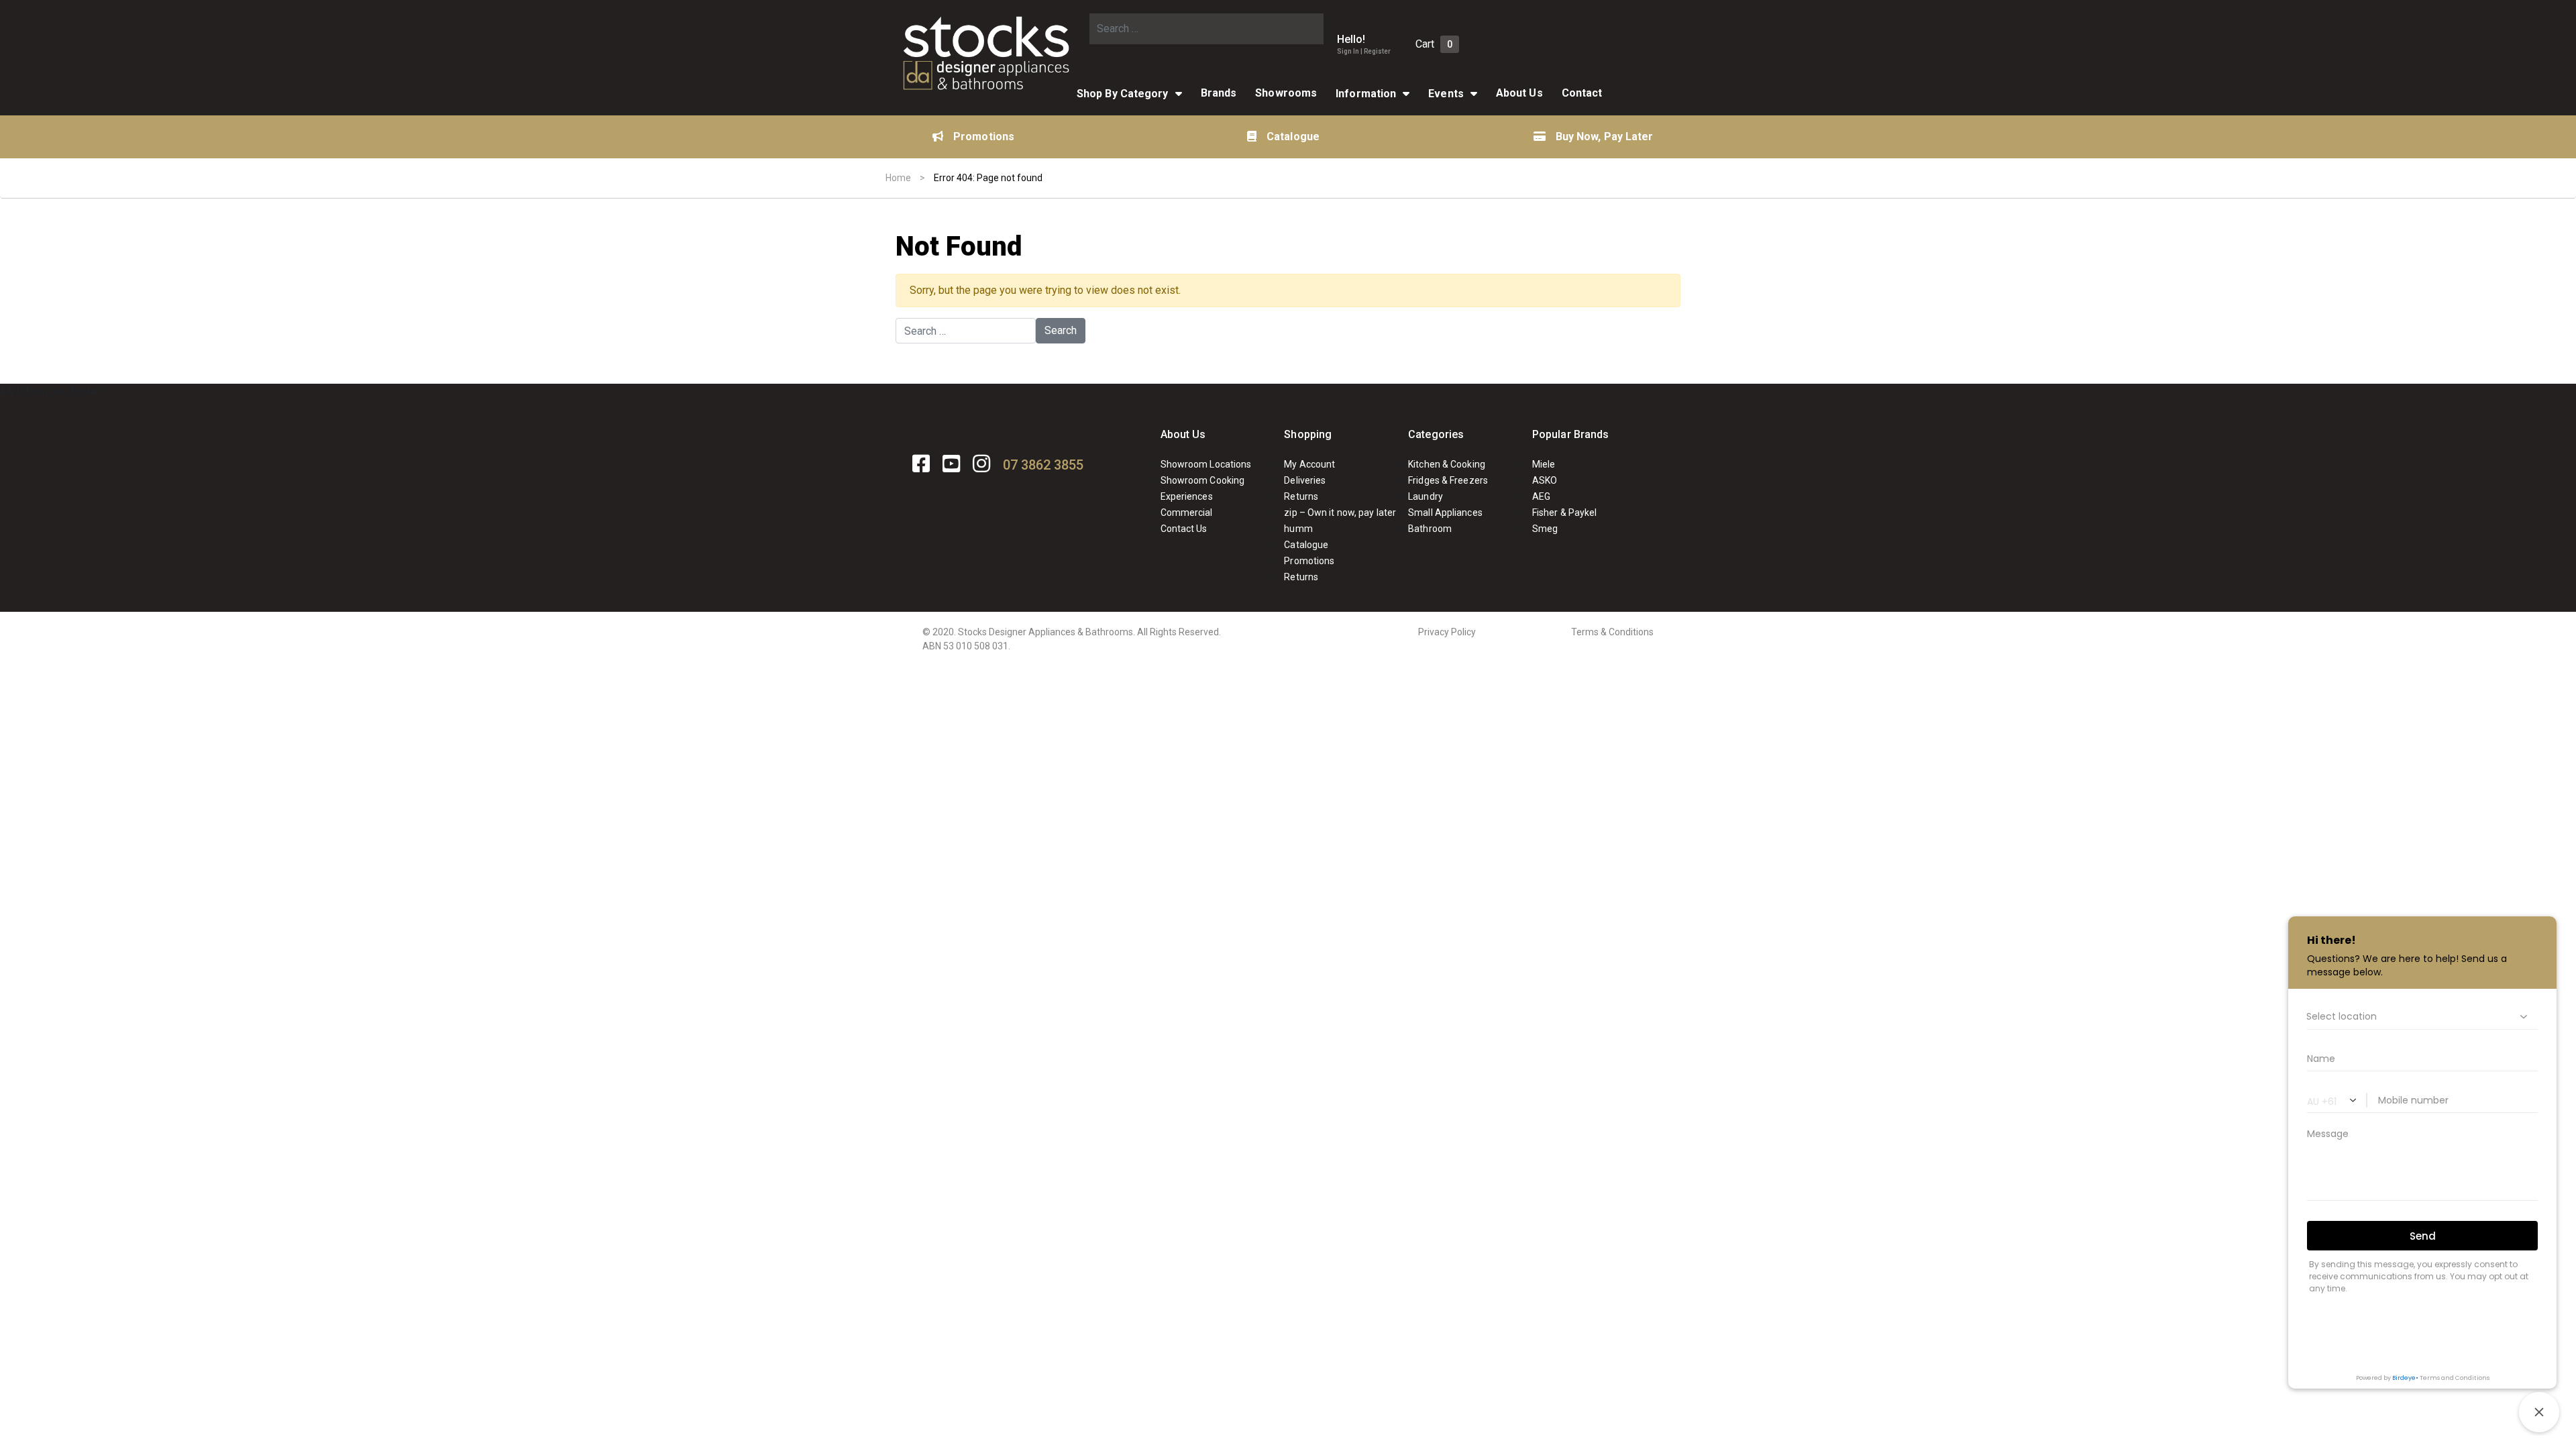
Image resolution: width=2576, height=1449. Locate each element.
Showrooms (1286, 93)
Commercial (1187, 513)
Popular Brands (1570, 434)
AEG (1541, 496)
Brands (1219, 93)
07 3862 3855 (1043, 465)
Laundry (1426, 496)
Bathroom (1430, 529)
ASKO (1545, 480)
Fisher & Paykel (1565, 513)
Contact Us (1184, 529)
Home (898, 178)
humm (1298, 529)
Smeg (1545, 529)
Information (1366, 94)
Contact (1582, 93)
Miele (1544, 464)
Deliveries (1305, 480)
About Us (1519, 93)
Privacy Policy (1447, 632)
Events (1446, 94)
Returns (1301, 496)
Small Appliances (1445, 513)
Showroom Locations (1206, 464)
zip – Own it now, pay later (1340, 513)
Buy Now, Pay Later (1605, 137)
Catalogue (1293, 137)
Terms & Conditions (1612, 632)
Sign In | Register (1364, 51)
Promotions (984, 137)
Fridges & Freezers (1448, 480)
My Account (1309, 464)
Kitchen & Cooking (1447, 464)
